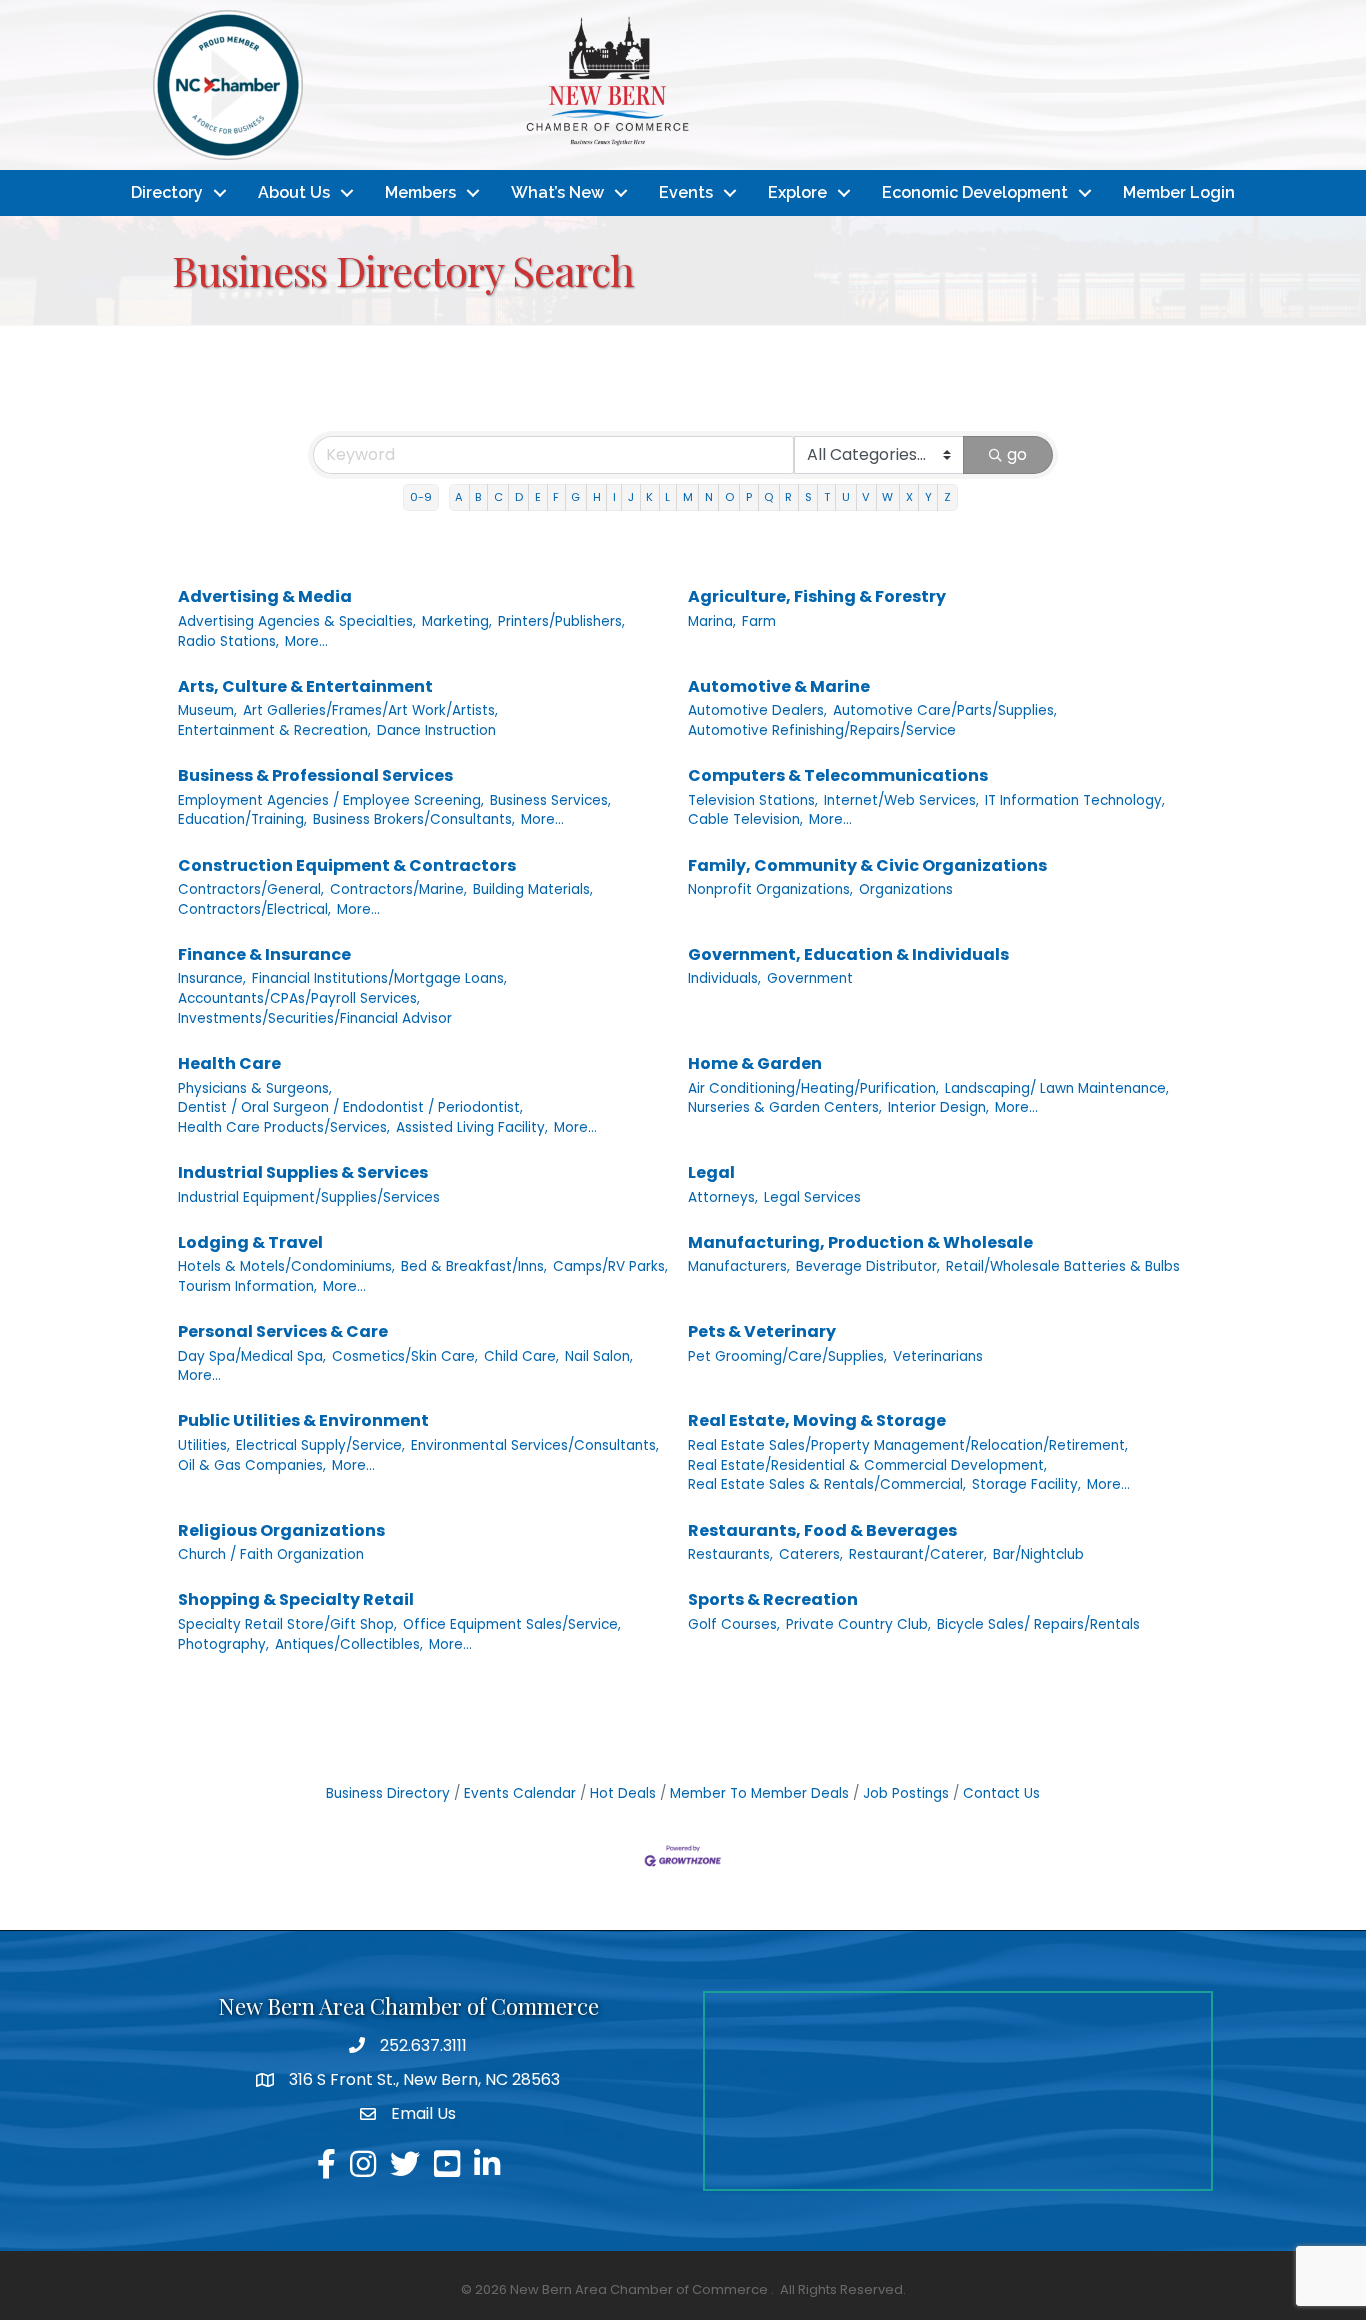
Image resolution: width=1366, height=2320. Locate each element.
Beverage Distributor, (868, 1266)
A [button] (459, 497)
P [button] (749, 497)
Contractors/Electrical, (254, 909)
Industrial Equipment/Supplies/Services (309, 1197)
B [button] (478, 497)
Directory (167, 192)
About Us (294, 192)
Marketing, (457, 621)
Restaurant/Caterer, (918, 1554)
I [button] (614, 497)
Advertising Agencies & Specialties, (297, 621)
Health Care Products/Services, (284, 1127)
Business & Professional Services (315, 775)
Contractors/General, (251, 889)
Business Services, (550, 800)
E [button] (538, 497)
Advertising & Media (265, 596)
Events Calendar (520, 1793)
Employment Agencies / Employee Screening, (331, 800)
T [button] (827, 497)
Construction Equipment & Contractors (347, 865)
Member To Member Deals (759, 1793)
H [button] (597, 497)
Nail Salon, (599, 1356)
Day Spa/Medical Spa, (252, 1356)
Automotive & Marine (779, 686)
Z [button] (947, 497)
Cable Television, (745, 819)
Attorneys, (723, 1197)
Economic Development (975, 192)
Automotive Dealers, (757, 710)
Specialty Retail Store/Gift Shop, (287, 1624)
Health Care (229, 1063)
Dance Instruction (436, 730)
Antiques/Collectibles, (349, 1644)
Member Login (1179, 192)
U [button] (846, 497)
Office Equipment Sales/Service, (512, 1624)
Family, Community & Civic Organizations (867, 865)
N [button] (709, 497)
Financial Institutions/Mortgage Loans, (379, 978)
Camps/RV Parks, (610, 1266)
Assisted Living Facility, (472, 1127)
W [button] (887, 497)
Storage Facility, (1026, 1484)
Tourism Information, (247, 1286)
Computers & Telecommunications (838, 775)
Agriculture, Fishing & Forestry (817, 596)
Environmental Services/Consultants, (535, 1445)
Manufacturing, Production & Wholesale (860, 1242)
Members (420, 192)
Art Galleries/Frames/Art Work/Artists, (370, 710)
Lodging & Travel (250, 1242)
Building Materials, (533, 889)
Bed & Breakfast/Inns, (474, 1266)
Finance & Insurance (264, 954)
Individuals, (724, 978)
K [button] (649, 497)
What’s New (557, 192)
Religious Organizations (281, 1530)
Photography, (223, 1644)
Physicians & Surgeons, (255, 1088)
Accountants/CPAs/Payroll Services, (299, 998)
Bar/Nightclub (1038, 1554)
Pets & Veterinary (762, 1331)
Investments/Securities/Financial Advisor (315, 1018)
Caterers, (811, 1554)
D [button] (519, 497)
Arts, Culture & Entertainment (305, 686)
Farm (759, 621)
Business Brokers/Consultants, (414, 819)
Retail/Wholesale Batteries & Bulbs (1063, 1266)
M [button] (688, 497)
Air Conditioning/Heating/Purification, (813, 1088)
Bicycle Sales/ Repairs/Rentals (1038, 1624)
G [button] (575, 497)
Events (686, 192)
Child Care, (521, 1356)
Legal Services (812, 1197)
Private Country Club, (858, 1624)
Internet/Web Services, (901, 800)
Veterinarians (938, 1356)
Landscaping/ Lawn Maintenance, (1057, 1088)
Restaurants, (730, 1554)
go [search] (1017, 454)
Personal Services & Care (283, 1331)
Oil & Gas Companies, (252, 1465)
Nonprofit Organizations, (770, 889)
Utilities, (204, 1445)
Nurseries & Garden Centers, (785, 1107)
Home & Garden (755, 1063)
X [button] (909, 497)
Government (810, 978)
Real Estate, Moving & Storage (817, 1420)
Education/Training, (242, 819)
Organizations (906, 889)
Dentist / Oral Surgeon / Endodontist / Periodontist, (350, 1107)
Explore (797, 192)
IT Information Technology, (1075, 800)
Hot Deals (623, 1793)
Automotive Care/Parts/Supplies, (945, 710)
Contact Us (1001, 1793)
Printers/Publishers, (561, 621)
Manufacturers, (739, 1266)
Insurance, (212, 978)
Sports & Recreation (773, 1599)
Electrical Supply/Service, (320, 1445)
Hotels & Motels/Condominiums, (286, 1266)
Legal (711, 1172)
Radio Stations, (228, 641)
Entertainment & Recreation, (274, 730)
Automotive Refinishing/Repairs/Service (822, 730)
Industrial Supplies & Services (303, 1172)
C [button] (498, 497)
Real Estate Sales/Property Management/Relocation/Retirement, (908, 1445)
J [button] (631, 497)
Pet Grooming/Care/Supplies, (787, 1356)
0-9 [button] (421, 497)
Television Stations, (753, 800)
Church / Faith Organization (271, 1554)
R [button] (788, 497)
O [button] (729, 497)
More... (306, 641)
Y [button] (928, 497)
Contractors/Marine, (398, 889)
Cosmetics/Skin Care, (405, 1356)
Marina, (712, 621)
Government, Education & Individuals (848, 954)
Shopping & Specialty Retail (296, 1599)
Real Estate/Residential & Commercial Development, (867, 1465)
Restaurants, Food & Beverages (822, 1530)
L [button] (667, 497)
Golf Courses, (734, 1624)
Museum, (207, 710)
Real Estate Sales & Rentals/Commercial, (827, 1484)
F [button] (556, 497)
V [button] (866, 497)
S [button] (808, 497)
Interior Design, (938, 1107)
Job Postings (906, 1793)
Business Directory (388, 1793)
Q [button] (768, 497)
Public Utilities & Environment (303, 1420)
